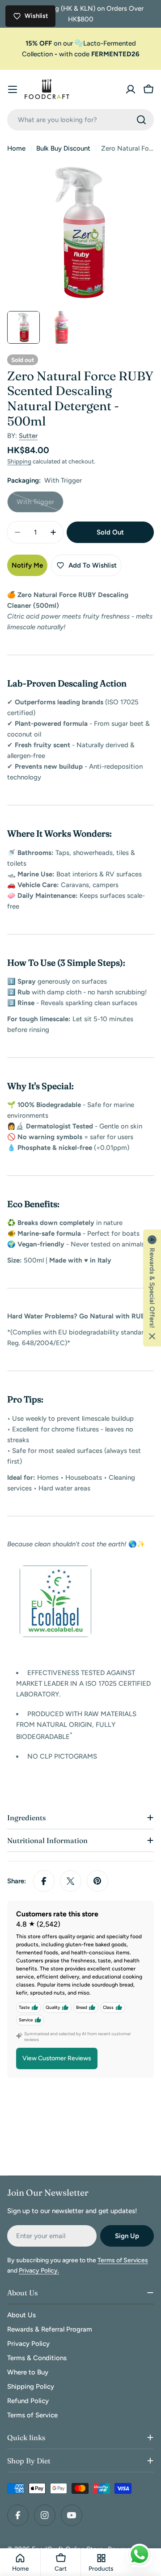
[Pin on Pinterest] (97, 1881)
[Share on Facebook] (44, 1881)
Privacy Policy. (39, 2271)
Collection (37, 54)
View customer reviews (57, 2058)
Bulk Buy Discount (63, 148)
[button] (152, 1288)
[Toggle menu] (13, 89)
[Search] (141, 120)
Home (16, 148)
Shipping (19, 461)
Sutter (28, 436)
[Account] (131, 89)
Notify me (27, 565)
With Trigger (40, 505)
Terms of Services (123, 2260)
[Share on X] (71, 1881)
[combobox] (80, 120)
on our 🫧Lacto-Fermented (81, 43)
